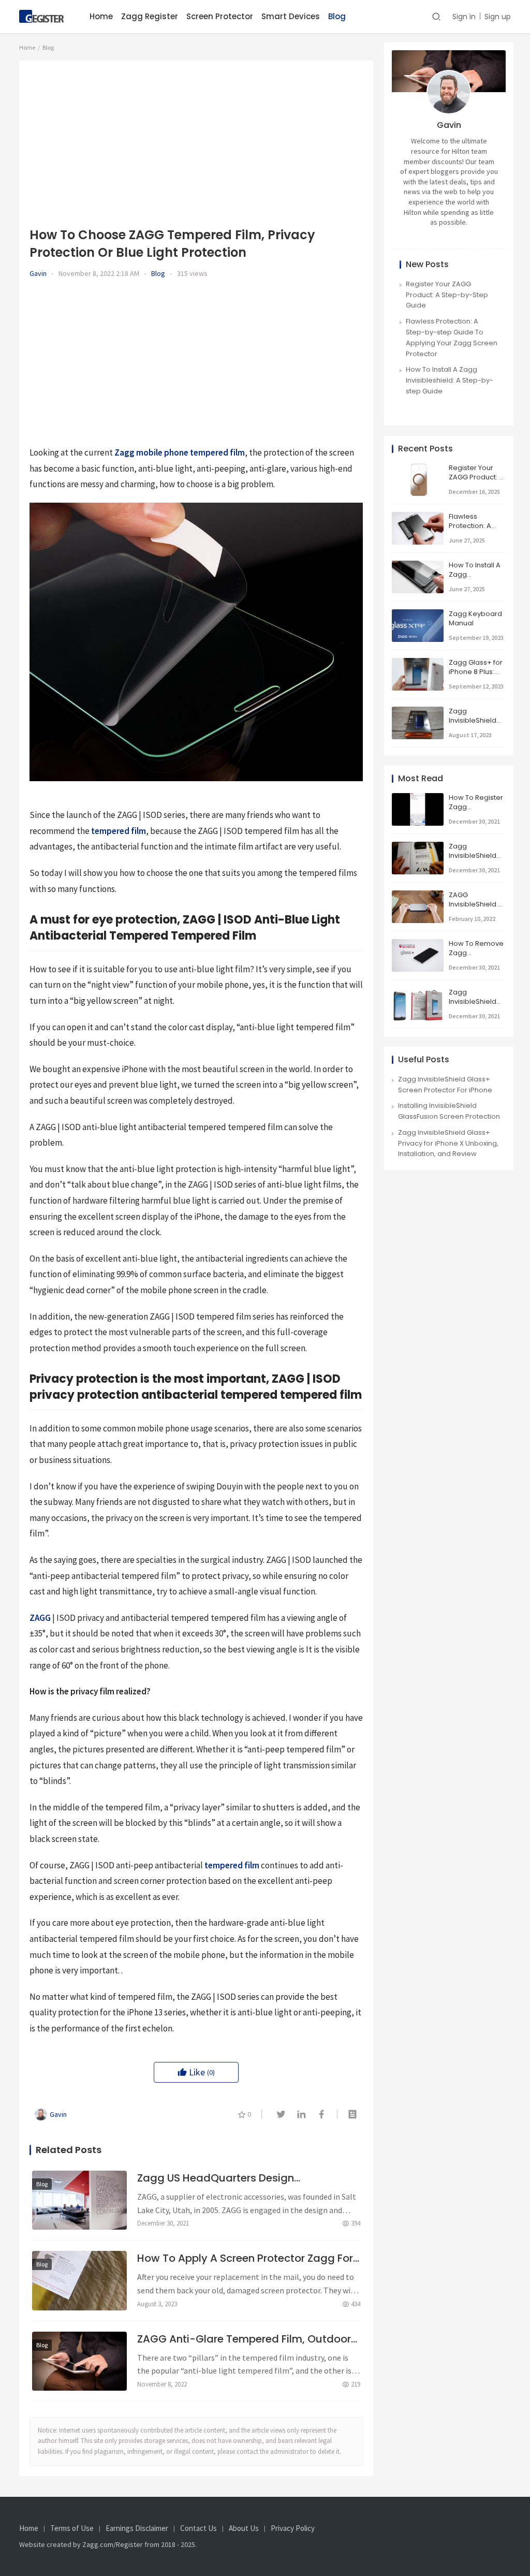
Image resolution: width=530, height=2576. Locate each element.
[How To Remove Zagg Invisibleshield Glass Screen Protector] (418, 944)
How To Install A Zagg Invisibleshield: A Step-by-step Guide (450, 380)
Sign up (498, 17)
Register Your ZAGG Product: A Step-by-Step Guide (447, 295)
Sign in (464, 17)
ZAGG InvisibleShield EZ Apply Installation (477, 904)
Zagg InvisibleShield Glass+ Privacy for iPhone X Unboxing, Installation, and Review (448, 1143)
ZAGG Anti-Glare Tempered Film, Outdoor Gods (244, 2339)
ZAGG (40, 1618)
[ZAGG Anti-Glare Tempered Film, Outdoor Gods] (79, 2361)
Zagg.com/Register (113, 2544)
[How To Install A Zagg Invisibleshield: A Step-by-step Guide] (418, 566)
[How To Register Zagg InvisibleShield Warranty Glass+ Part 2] (418, 798)
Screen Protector (220, 16)
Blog (337, 16)
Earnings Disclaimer (137, 2528)
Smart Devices (291, 16)
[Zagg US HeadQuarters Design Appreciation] (79, 2200)
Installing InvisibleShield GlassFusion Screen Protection (449, 1111)
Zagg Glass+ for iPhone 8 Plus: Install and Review (476, 677)
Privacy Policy (293, 2528)
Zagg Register (150, 16)
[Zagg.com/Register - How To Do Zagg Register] (42, 15)
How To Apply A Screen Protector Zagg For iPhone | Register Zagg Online (245, 2258)
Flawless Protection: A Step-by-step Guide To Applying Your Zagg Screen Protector (452, 337)
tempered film (119, 831)
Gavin (38, 273)
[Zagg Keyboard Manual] (418, 614)
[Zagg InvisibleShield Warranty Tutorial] (418, 847)
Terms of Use (72, 2528)
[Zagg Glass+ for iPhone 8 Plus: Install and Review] (418, 663)
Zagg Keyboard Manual (475, 618)
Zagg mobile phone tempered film (180, 452)
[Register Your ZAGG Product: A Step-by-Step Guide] (418, 468)
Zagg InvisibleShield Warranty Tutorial (473, 860)
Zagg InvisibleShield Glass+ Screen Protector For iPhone (445, 1085)
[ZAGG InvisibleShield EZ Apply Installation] (418, 895)
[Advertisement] (196, 143)
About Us (244, 2528)
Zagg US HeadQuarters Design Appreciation (216, 2178)
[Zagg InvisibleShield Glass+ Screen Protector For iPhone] (418, 993)
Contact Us (198, 2528)
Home (101, 16)
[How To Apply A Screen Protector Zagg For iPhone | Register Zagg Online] (79, 2280)
